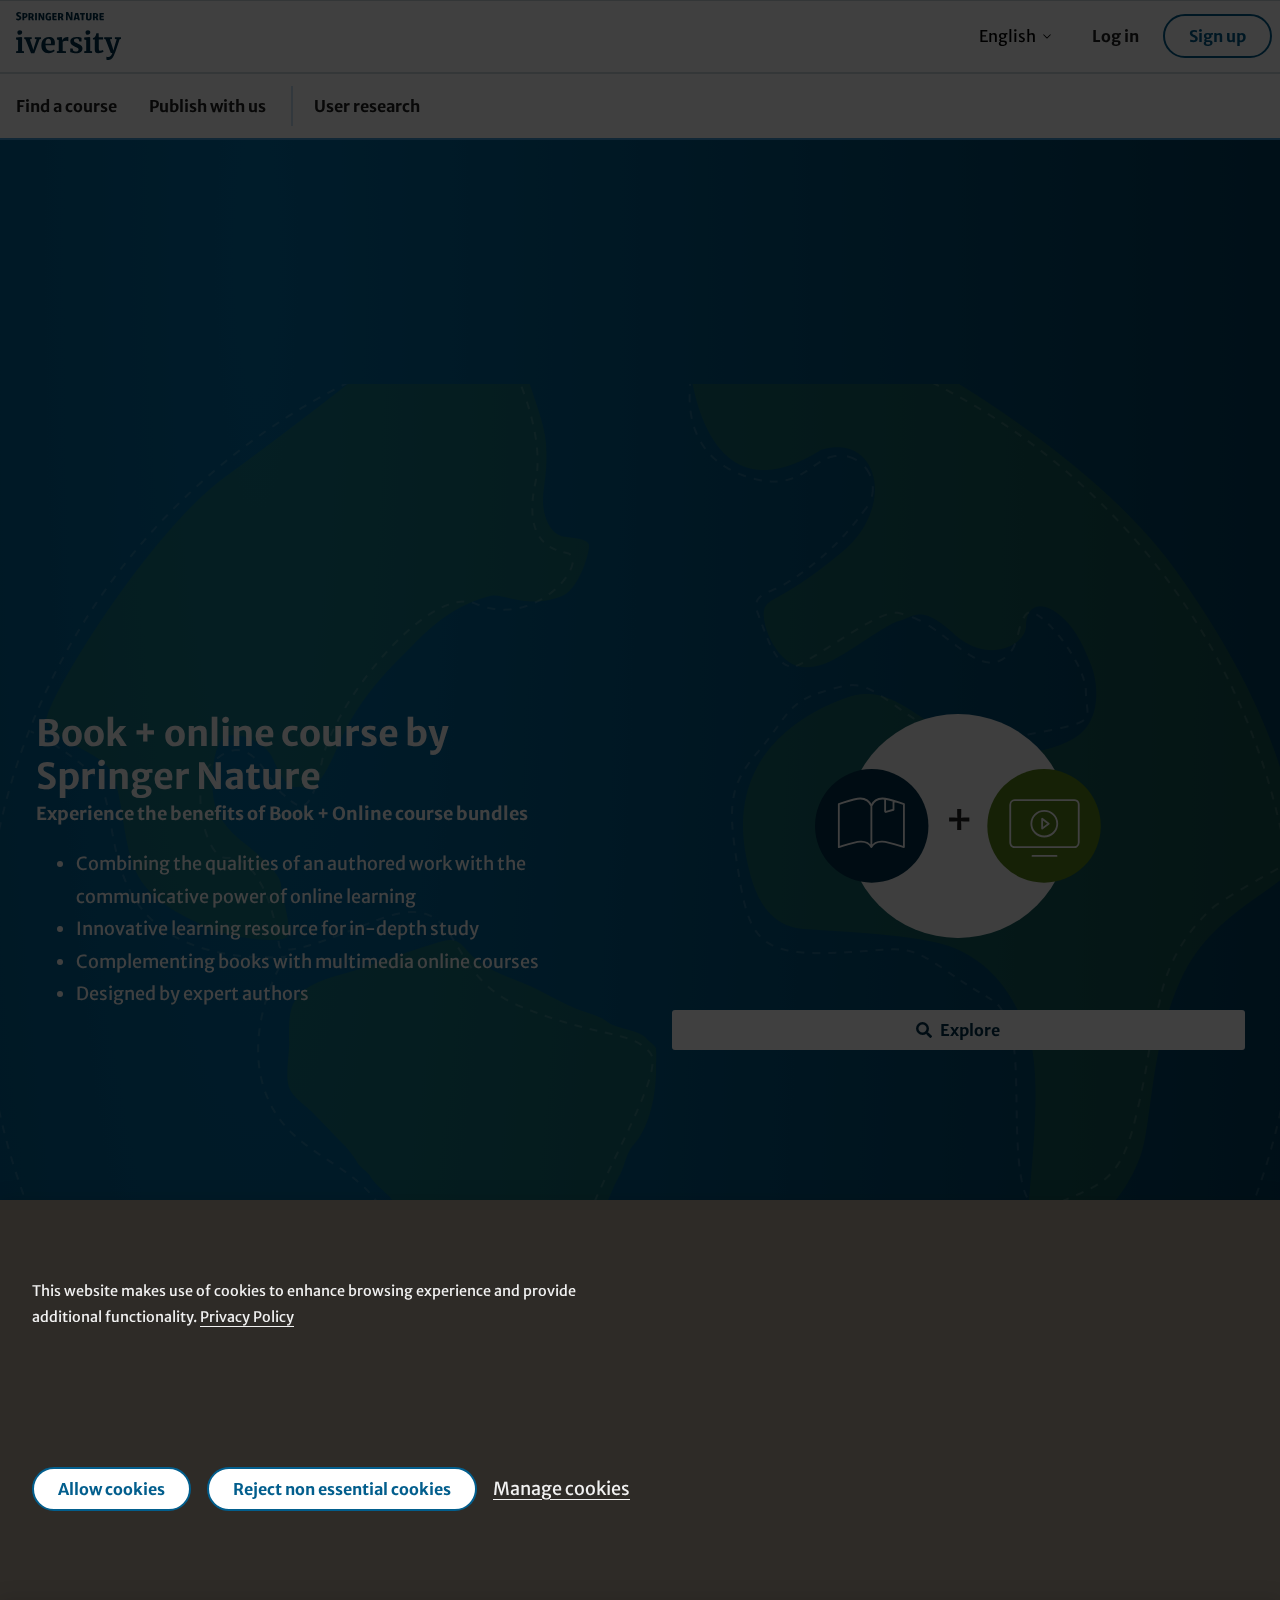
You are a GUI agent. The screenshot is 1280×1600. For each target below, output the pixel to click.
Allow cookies (111, 1489)
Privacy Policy (247, 1317)
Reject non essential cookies (342, 1489)
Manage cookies (561, 1488)
